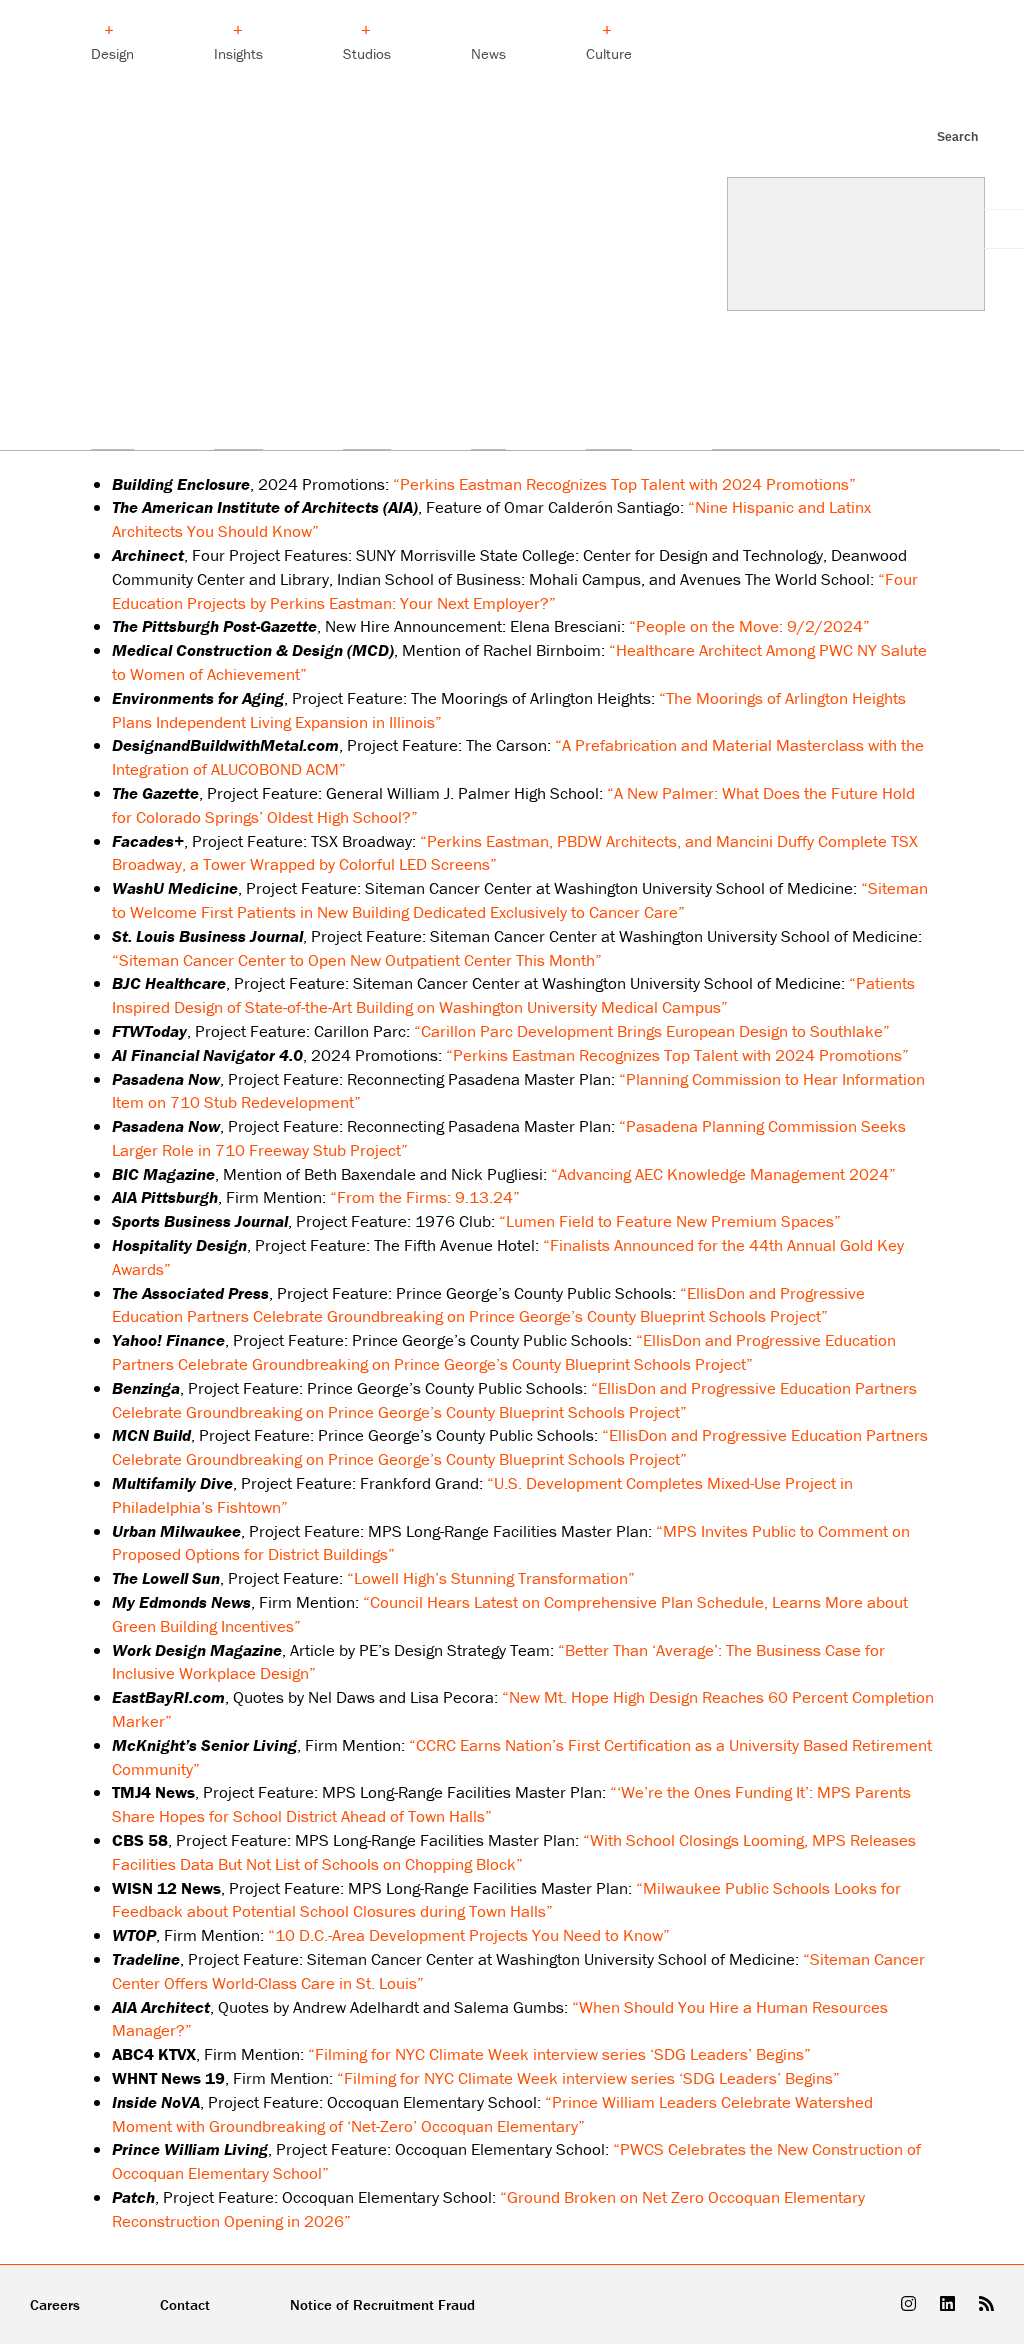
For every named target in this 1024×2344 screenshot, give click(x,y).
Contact (185, 2304)
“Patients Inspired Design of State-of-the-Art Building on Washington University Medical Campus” (513, 995)
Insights (238, 53)
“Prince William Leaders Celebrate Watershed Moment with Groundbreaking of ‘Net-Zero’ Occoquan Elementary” (492, 2114)
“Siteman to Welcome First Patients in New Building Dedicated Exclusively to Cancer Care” (520, 900)
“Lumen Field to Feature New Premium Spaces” (670, 1221)
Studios (367, 53)
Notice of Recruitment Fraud (382, 2304)
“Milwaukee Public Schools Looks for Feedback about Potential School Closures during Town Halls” (506, 1900)
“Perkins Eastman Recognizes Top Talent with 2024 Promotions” (624, 484)
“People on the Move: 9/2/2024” (749, 626)
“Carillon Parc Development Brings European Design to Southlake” (652, 1031)
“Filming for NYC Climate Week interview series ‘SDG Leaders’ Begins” (559, 2054)
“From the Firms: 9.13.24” (425, 1197)
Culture (609, 53)
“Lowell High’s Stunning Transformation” (491, 1578)
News (488, 53)
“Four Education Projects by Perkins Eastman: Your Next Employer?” (515, 591)
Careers (55, 2304)
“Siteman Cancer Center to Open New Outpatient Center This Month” (357, 960)
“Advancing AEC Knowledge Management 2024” (723, 1174)
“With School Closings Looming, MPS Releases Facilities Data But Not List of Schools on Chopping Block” (514, 1852)
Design (112, 53)
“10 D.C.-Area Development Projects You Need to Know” (469, 1935)
